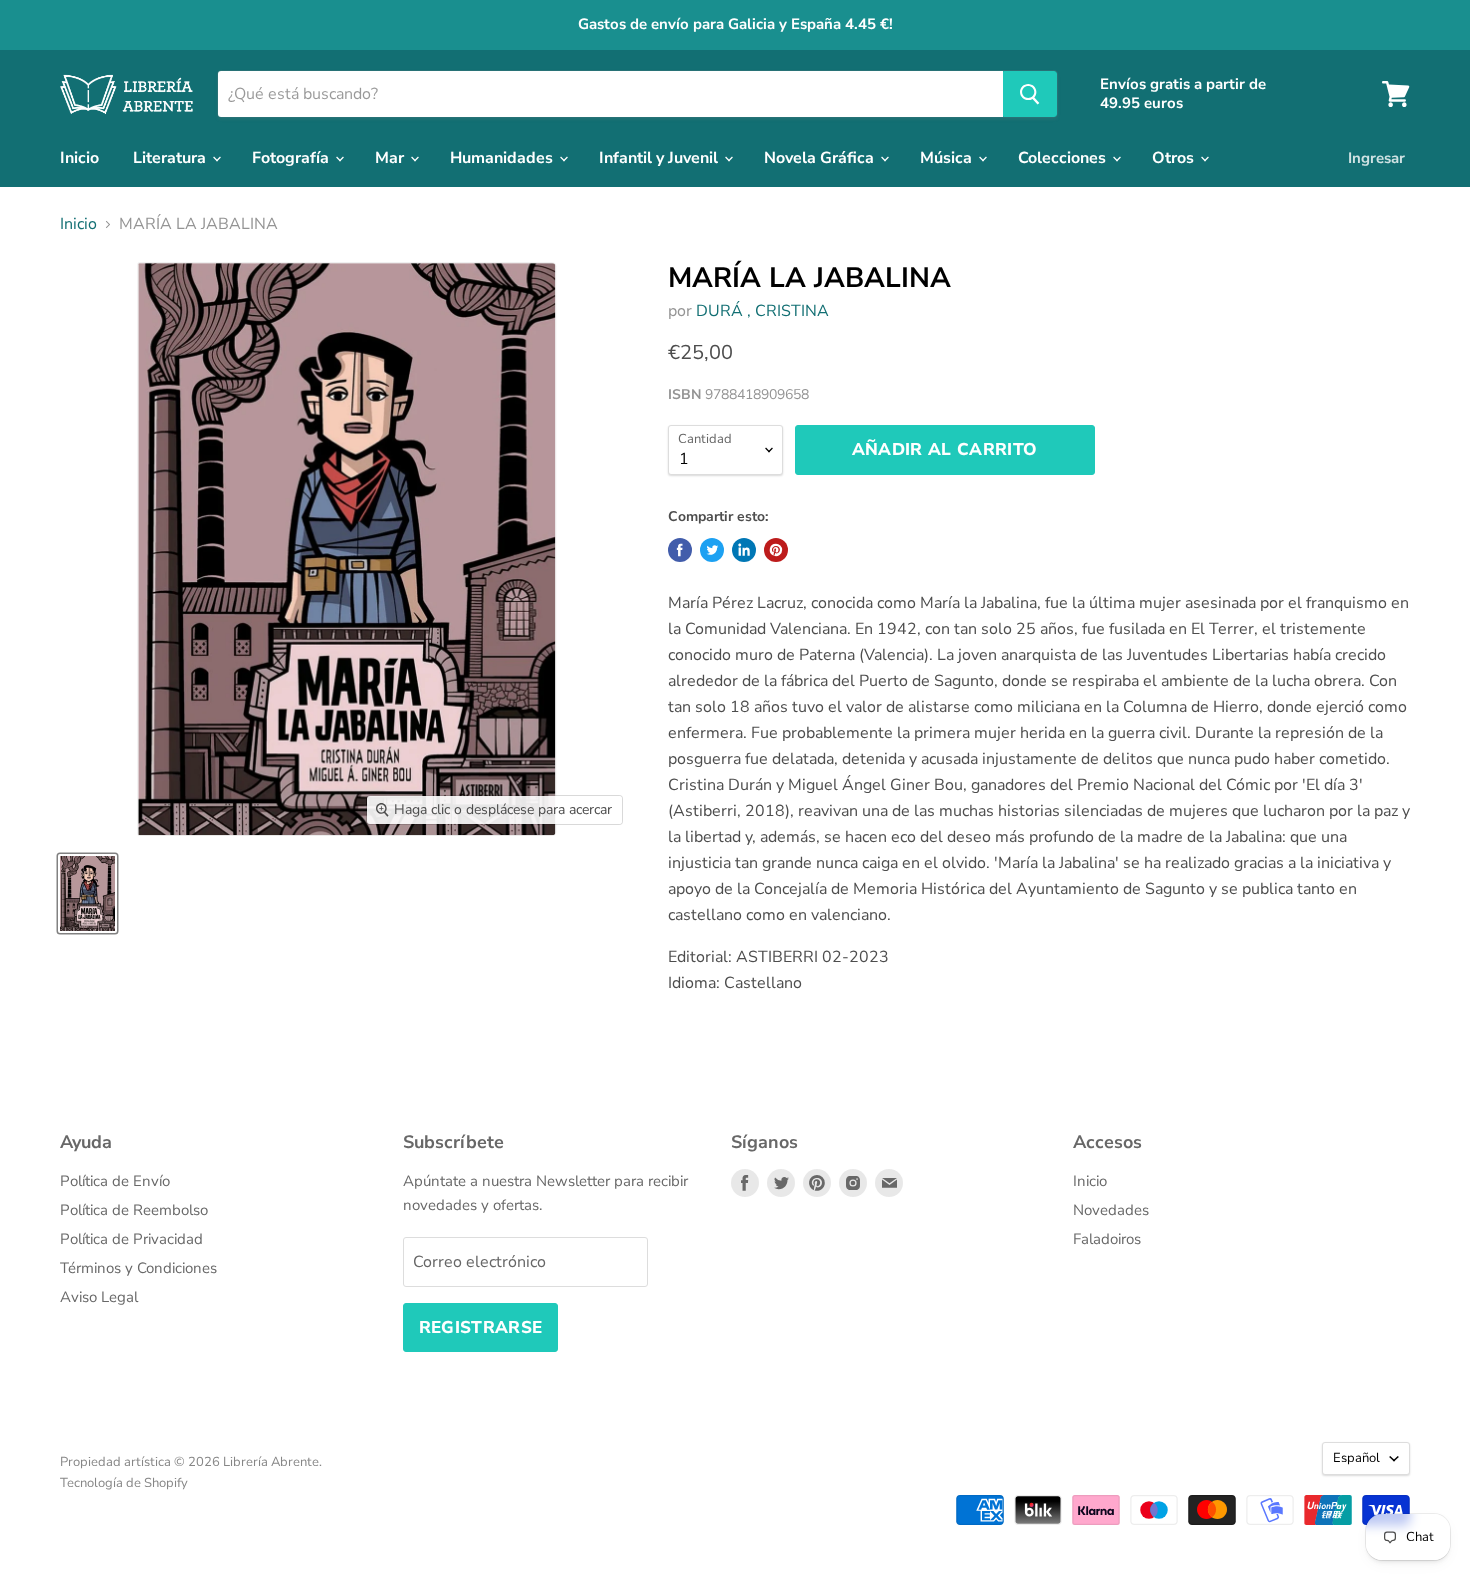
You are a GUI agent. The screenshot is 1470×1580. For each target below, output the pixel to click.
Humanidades (503, 158)
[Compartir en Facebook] (680, 550)
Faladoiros (1107, 1239)
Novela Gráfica (821, 158)
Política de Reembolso (134, 1210)
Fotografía (292, 158)
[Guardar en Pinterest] (776, 550)
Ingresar (1376, 158)
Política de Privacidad (131, 1239)
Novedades (1111, 1210)
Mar (391, 158)
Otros (1175, 158)
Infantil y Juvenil (660, 158)
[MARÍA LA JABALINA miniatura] (87, 893)
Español (1356, 1458)
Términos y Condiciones (138, 1268)
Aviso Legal (99, 1297)
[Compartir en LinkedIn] (744, 550)
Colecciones (1064, 158)
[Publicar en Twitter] (712, 550)
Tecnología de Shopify (124, 1483)
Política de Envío (115, 1181)
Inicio (79, 158)
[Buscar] (1030, 94)
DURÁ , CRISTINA (762, 311)
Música (948, 158)
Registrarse (481, 1327)
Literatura (171, 158)
